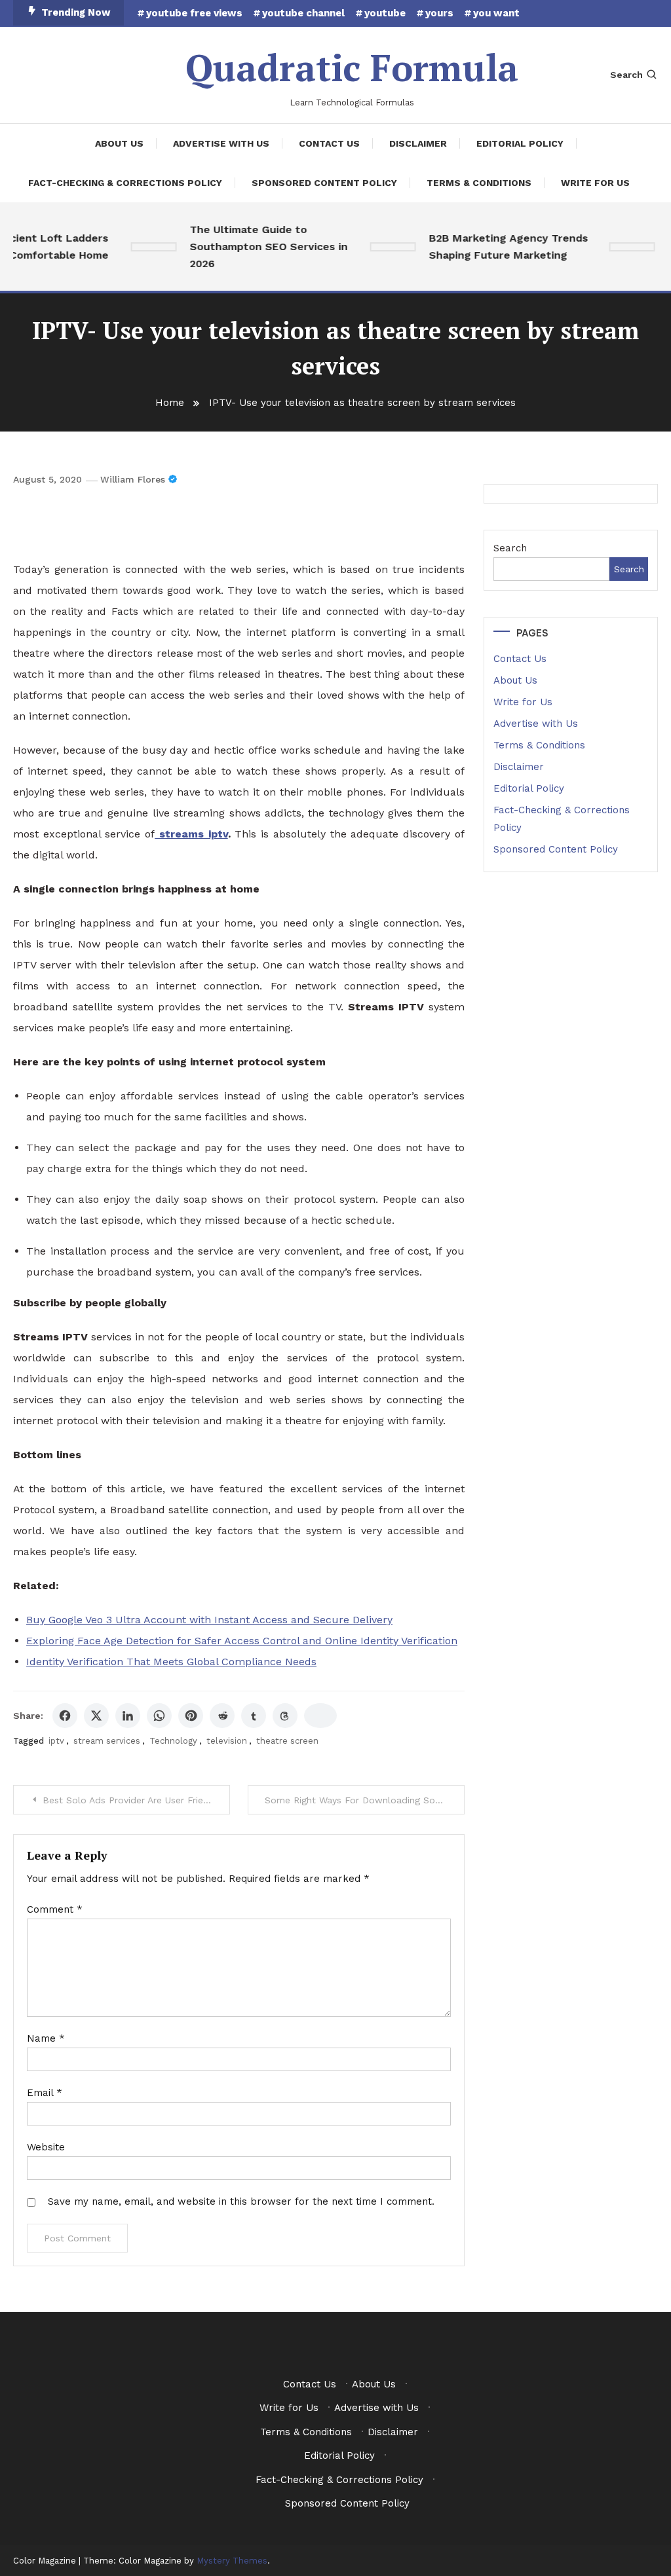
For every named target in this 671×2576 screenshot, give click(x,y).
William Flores (133, 479)
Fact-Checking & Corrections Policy (125, 183)
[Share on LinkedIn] (128, 1716)
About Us (119, 143)
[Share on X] (96, 1716)
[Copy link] (320, 1716)
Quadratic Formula (352, 67)
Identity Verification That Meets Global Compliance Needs (171, 1662)
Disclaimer (418, 143)
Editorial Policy (520, 143)
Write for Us (595, 183)
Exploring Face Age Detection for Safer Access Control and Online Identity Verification (242, 1641)
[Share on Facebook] (65, 1716)
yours (439, 13)
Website (46, 2147)
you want (496, 13)
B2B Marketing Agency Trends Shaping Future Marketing (494, 247)
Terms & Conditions (479, 183)
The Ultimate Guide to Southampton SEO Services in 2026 (255, 247)
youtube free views (194, 13)
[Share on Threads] (285, 1716)
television (227, 1741)
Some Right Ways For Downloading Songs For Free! (365, 1800)
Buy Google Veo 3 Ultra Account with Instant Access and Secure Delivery (209, 1620)
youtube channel (303, 13)
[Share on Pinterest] (191, 1716)
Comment (55, 1909)
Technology (173, 1741)
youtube (385, 13)
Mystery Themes (232, 2561)
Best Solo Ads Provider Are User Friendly (132, 1800)
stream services (107, 1741)
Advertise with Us (221, 143)
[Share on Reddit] (222, 1716)
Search (626, 75)
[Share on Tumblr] (254, 1716)
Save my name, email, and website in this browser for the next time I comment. (241, 2201)
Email (45, 2093)
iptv (56, 1741)
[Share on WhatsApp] (159, 1716)
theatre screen (287, 1741)
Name (46, 2038)
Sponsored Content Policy (324, 183)
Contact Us (329, 143)
